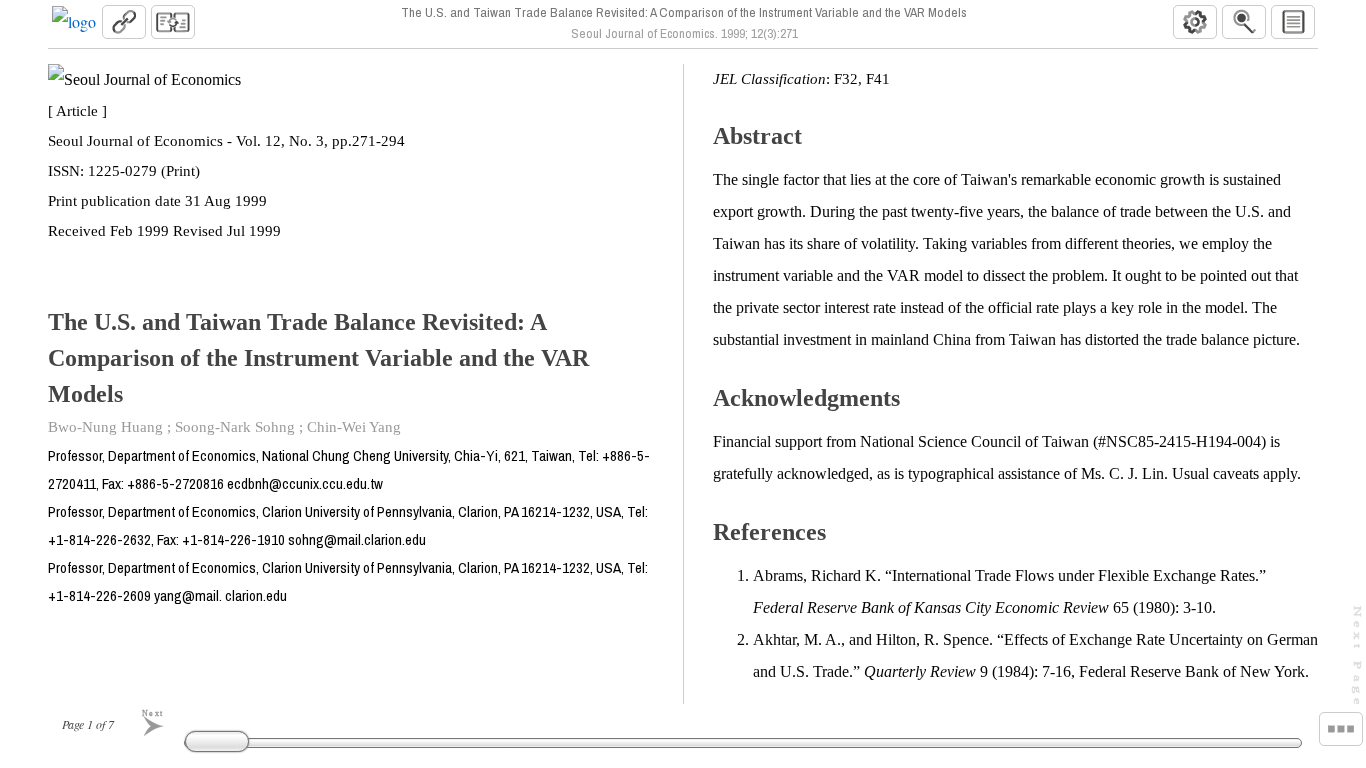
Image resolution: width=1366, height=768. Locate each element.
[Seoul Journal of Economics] (74, 22)
